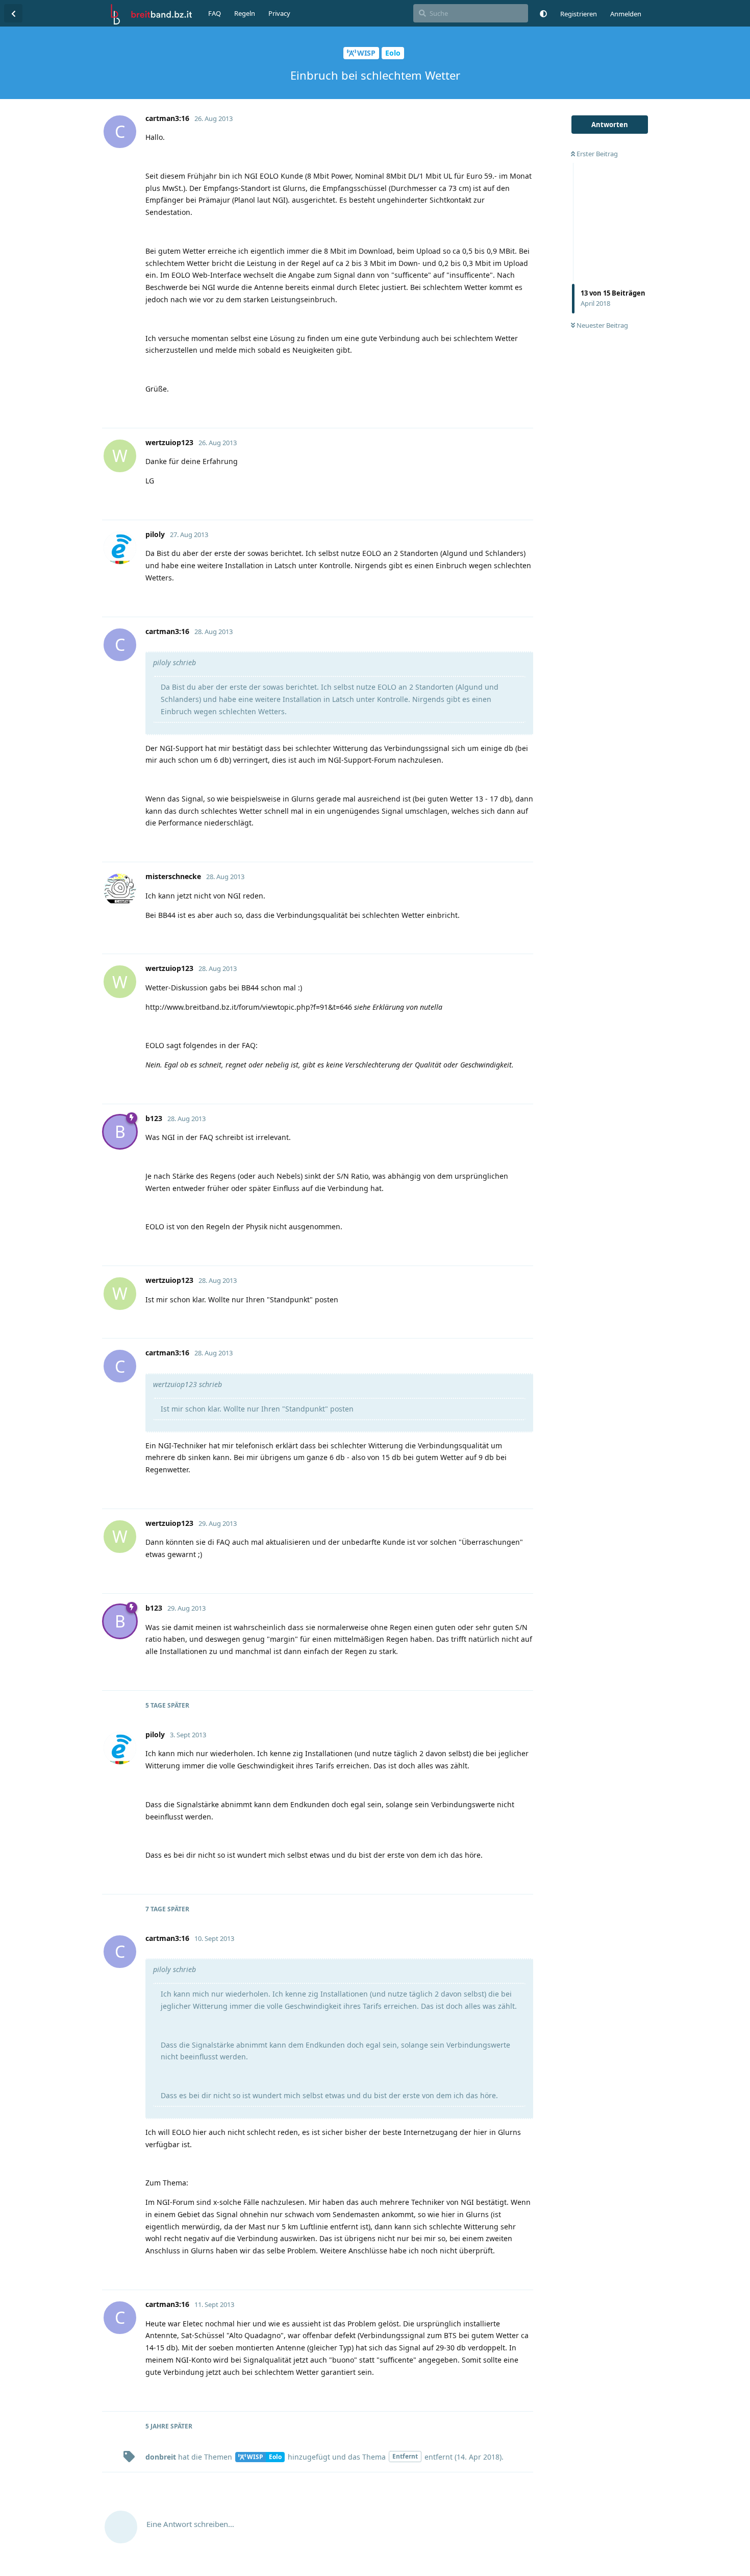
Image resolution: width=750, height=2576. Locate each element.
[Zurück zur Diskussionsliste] (13, 13)
